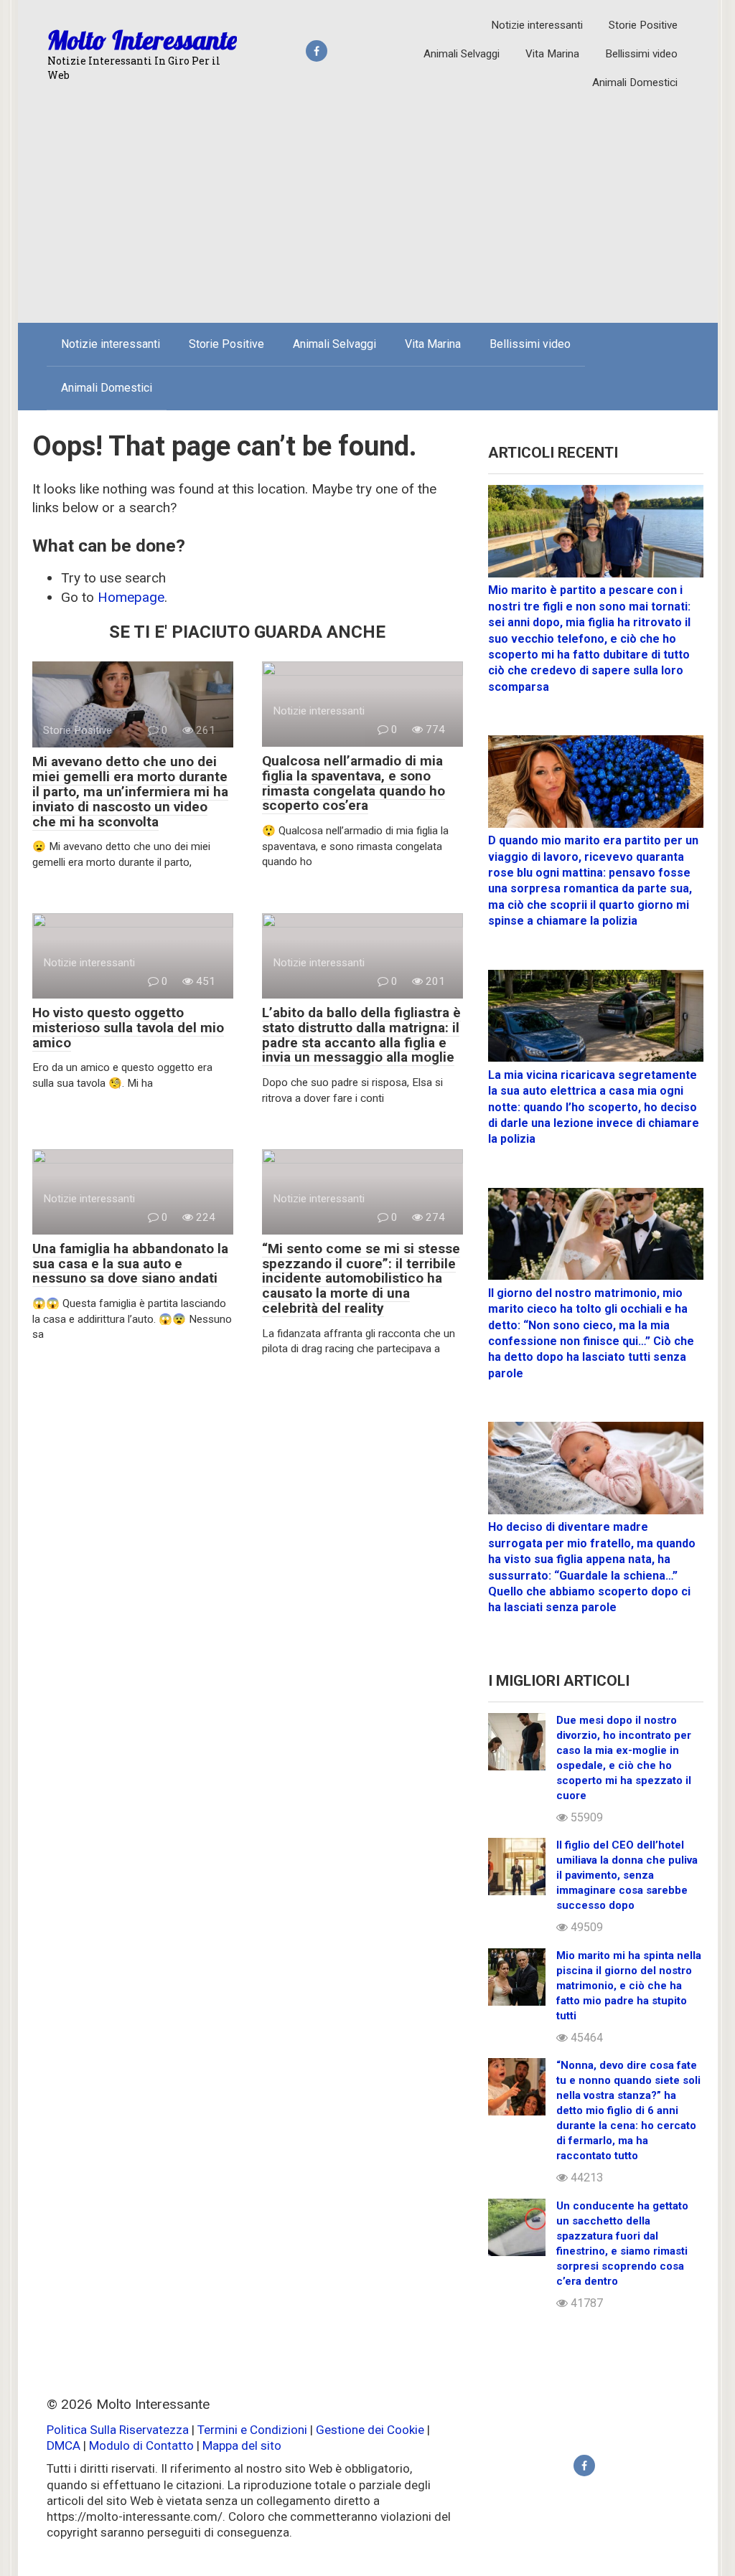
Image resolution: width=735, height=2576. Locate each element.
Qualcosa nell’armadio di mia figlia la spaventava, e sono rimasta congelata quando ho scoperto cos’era (354, 783)
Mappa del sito (242, 2445)
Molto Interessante (142, 40)
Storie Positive (643, 25)
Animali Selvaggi (462, 54)
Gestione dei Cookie (370, 2430)
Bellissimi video (641, 54)
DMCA (64, 2445)
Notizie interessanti (537, 25)
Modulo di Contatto (141, 2445)
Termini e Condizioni (252, 2430)
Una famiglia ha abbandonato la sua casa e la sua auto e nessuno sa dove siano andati (130, 1264)
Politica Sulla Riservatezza (119, 2430)
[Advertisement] (368, 204)
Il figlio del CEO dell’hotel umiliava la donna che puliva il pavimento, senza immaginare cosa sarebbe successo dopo (627, 1875)
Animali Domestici (635, 82)
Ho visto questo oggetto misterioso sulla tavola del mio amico (128, 1028)
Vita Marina (552, 54)
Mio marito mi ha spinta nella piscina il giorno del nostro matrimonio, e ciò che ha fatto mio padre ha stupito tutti (629, 1986)
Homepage (131, 597)
